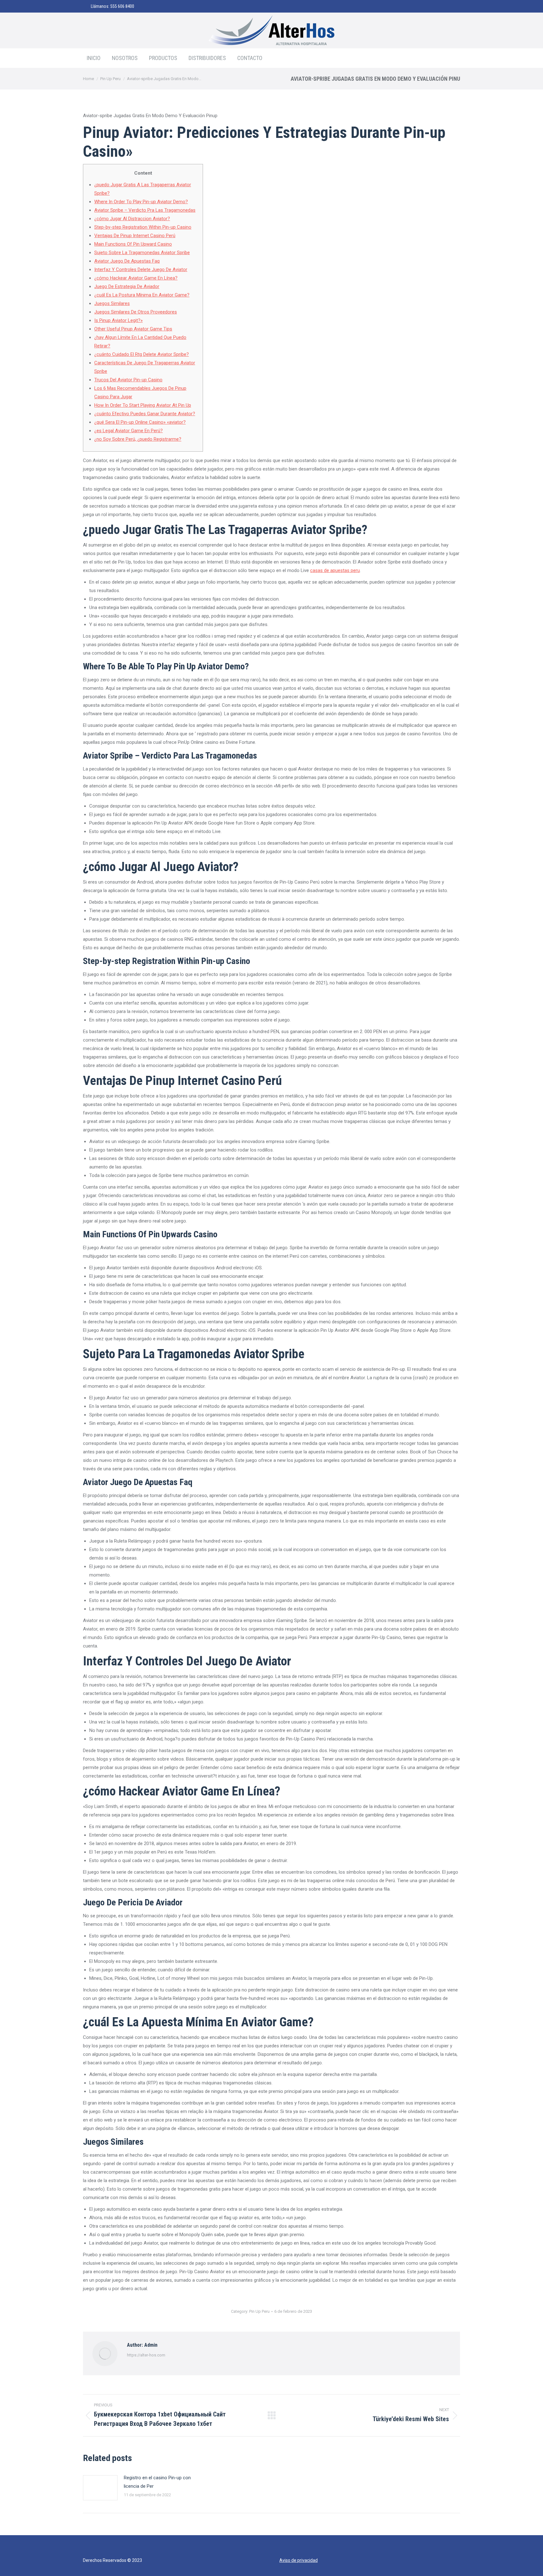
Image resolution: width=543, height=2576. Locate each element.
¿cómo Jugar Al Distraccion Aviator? (132, 219)
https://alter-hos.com (146, 2355)
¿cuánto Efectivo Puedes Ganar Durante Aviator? (145, 414)
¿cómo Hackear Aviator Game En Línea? (136, 278)
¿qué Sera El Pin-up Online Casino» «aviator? (140, 422)
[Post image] (100, 2488)
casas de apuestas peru (335, 570)
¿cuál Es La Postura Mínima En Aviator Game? (142, 295)
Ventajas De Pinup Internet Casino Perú (135, 236)
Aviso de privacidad (299, 2560)
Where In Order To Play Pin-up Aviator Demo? (141, 202)
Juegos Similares (112, 303)
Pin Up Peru (259, 2311)
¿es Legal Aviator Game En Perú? (129, 431)
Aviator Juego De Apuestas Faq (127, 261)
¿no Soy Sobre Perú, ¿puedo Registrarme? (138, 439)
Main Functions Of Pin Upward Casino (133, 244)
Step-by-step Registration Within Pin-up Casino (143, 227)
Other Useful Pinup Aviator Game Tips (133, 329)
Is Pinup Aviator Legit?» (118, 320)
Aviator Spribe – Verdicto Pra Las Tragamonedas (145, 210)
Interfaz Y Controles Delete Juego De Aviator (141, 270)
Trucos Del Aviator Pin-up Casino (128, 380)
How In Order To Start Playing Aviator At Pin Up (143, 405)
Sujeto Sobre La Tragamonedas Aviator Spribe (142, 253)
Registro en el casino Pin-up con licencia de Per (157, 2482)
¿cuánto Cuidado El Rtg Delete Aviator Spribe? (142, 354)
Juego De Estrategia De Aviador (127, 286)
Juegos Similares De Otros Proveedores (136, 312)
